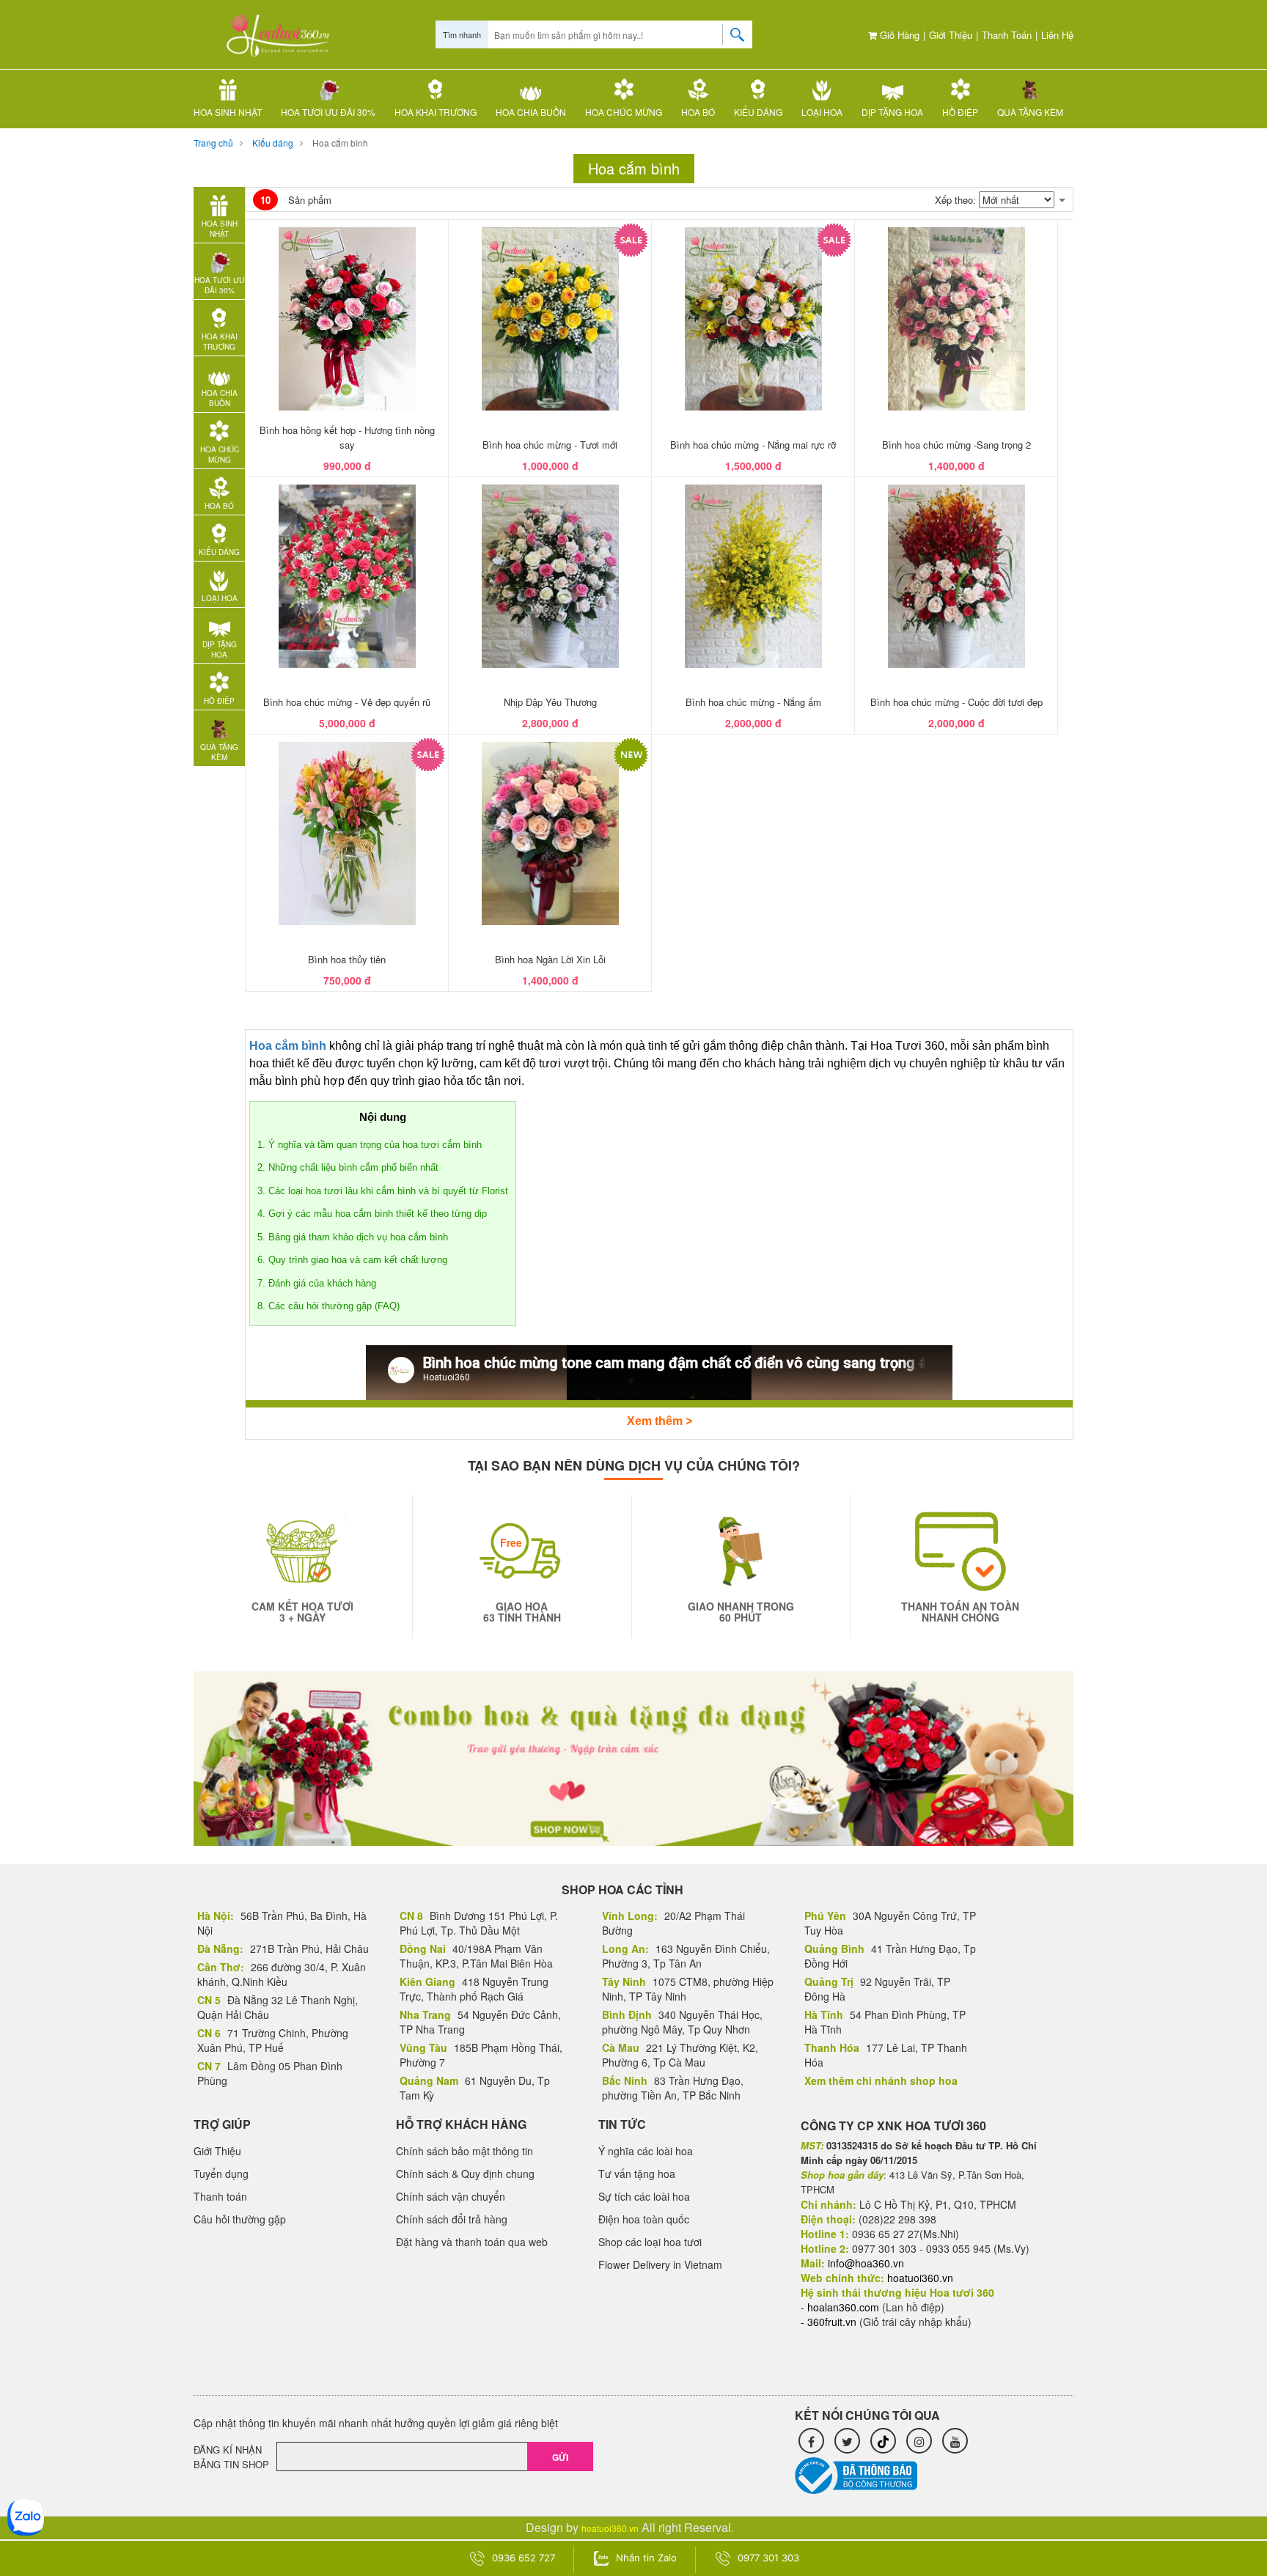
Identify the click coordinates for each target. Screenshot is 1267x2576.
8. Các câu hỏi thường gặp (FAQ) (328, 1306)
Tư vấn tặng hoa (637, 2174)
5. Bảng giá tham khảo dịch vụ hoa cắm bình (353, 1237)
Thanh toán (1007, 35)
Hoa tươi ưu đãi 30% (328, 112)
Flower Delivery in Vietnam (660, 2264)
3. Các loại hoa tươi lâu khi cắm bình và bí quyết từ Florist (383, 1191)
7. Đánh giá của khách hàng (317, 1283)
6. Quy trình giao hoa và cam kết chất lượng (352, 1260)
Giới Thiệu (951, 35)
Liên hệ (1057, 35)
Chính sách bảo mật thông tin (464, 2151)
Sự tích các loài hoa (644, 2196)
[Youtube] (955, 2441)
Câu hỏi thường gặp (240, 2219)
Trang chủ (213, 143)
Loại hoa (822, 112)
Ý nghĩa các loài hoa (646, 2151)
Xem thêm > (660, 1421)
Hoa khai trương (436, 112)
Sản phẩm (296, 200)
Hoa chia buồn (531, 112)
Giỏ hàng (898, 35)
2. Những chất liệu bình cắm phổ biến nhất (348, 1167)
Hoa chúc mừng (624, 112)
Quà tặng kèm (1030, 112)
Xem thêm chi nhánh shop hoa (881, 2080)
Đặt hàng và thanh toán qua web (472, 2242)
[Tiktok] (883, 2441)
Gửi (560, 2457)
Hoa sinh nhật (228, 112)
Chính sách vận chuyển (451, 2196)
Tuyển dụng (221, 2174)
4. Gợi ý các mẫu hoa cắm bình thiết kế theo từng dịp (372, 1214)
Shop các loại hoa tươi (650, 2242)
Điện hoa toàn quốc (644, 2219)
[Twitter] (847, 2441)
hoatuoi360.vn (610, 2528)
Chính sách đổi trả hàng (452, 2219)
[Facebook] (811, 2441)
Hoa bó (698, 112)
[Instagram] (919, 2441)
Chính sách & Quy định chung (465, 2174)
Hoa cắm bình (340, 143)
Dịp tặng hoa (892, 112)
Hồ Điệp (960, 112)
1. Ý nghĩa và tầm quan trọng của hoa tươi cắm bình (370, 1145)
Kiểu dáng (758, 112)
